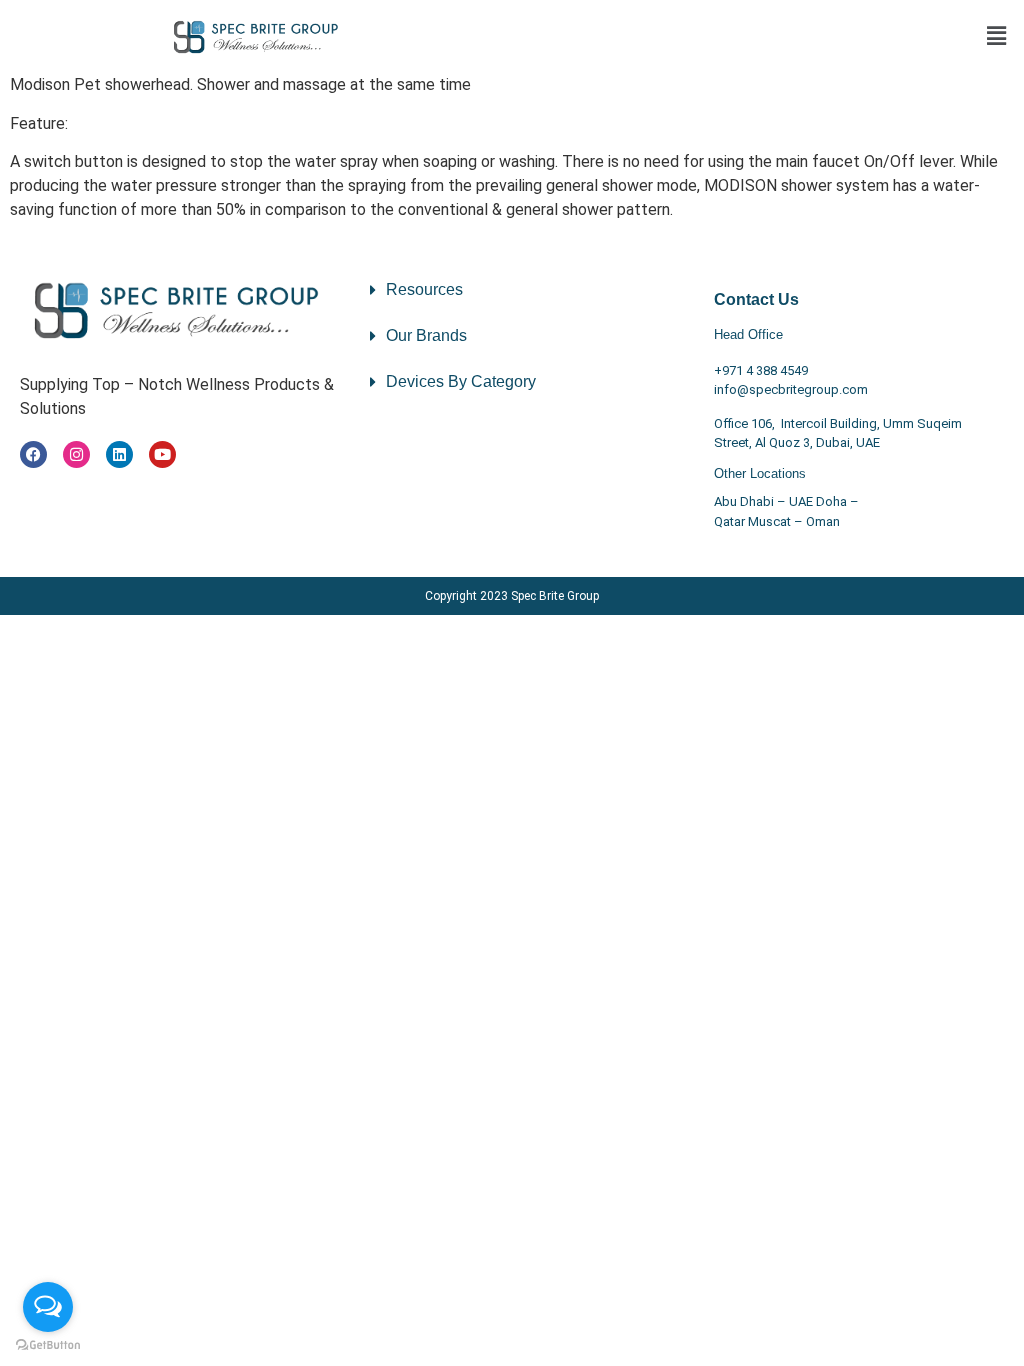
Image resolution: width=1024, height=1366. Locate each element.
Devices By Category (461, 381)
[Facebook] (33, 454)
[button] (997, 37)
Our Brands (426, 335)
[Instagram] (76, 454)
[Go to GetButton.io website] (48, 1345)
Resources (424, 289)
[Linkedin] (119, 454)
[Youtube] (162, 454)
